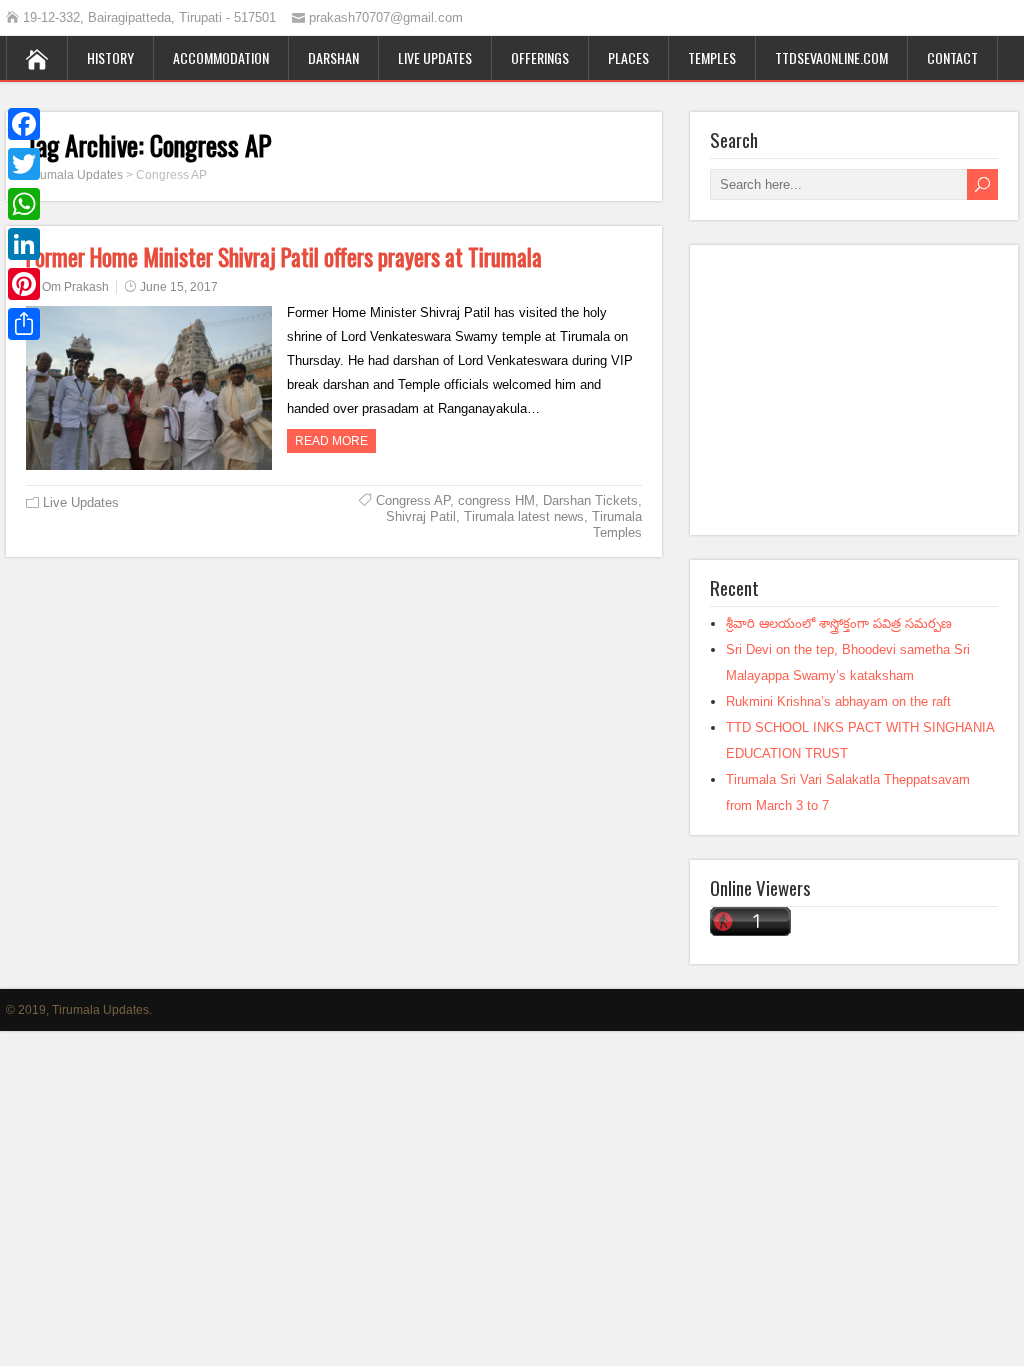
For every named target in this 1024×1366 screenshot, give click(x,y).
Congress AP (413, 500)
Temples (712, 57)
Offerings (540, 57)
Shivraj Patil (421, 516)
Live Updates (435, 57)
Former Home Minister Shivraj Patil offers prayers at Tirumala (284, 257)
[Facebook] (24, 124)
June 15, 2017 (179, 287)
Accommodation (221, 57)
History (110, 57)
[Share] (24, 324)
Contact (952, 57)
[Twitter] (24, 164)
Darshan (333, 57)
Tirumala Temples (617, 524)
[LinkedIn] (24, 244)
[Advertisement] (854, 390)
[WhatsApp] (24, 204)
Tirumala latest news (524, 516)
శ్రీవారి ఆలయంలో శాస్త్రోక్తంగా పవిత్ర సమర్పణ (839, 623)
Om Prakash (75, 287)
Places (628, 57)
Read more (331, 441)
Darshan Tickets (590, 500)
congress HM (496, 500)
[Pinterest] (24, 284)
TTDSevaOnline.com (831, 57)
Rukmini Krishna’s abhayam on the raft (838, 701)
